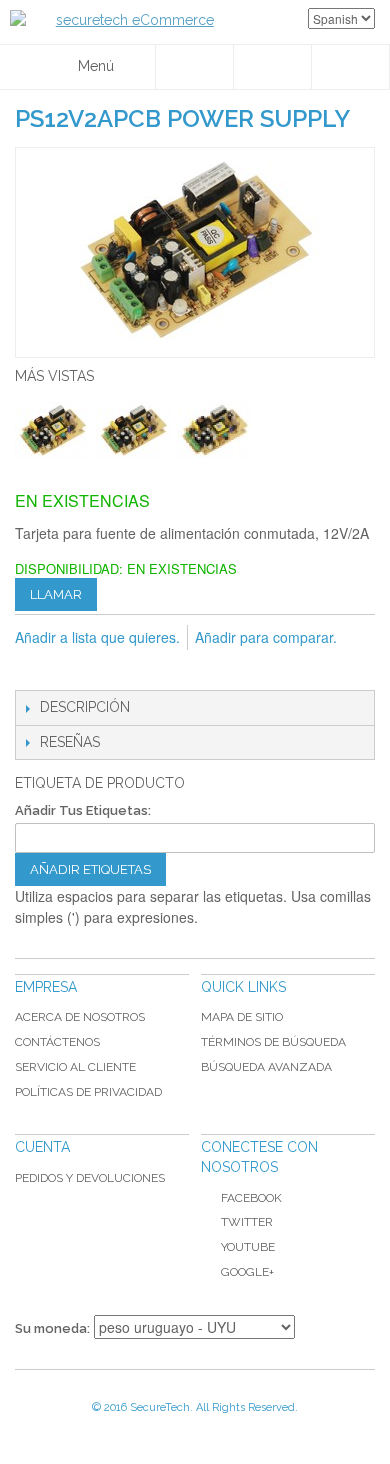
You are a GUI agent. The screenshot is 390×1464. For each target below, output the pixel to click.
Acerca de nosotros (80, 1017)
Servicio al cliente (75, 1067)
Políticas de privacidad (88, 1092)
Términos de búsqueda (273, 1042)
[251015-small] (133, 430)
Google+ (247, 1272)
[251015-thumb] (214, 430)
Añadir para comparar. (266, 637)
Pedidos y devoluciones (90, 1178)
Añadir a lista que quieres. (97, 637)
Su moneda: (52, 1328)
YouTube (248, 1247)
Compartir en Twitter (115, 670)
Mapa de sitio (242, 1017)
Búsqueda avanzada (266, 1067)
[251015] (52, 430)
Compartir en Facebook (75, 670)
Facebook (251, 1198)
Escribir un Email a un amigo (35, 670)
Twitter (247, 1222)
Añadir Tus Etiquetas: (83, 810)
